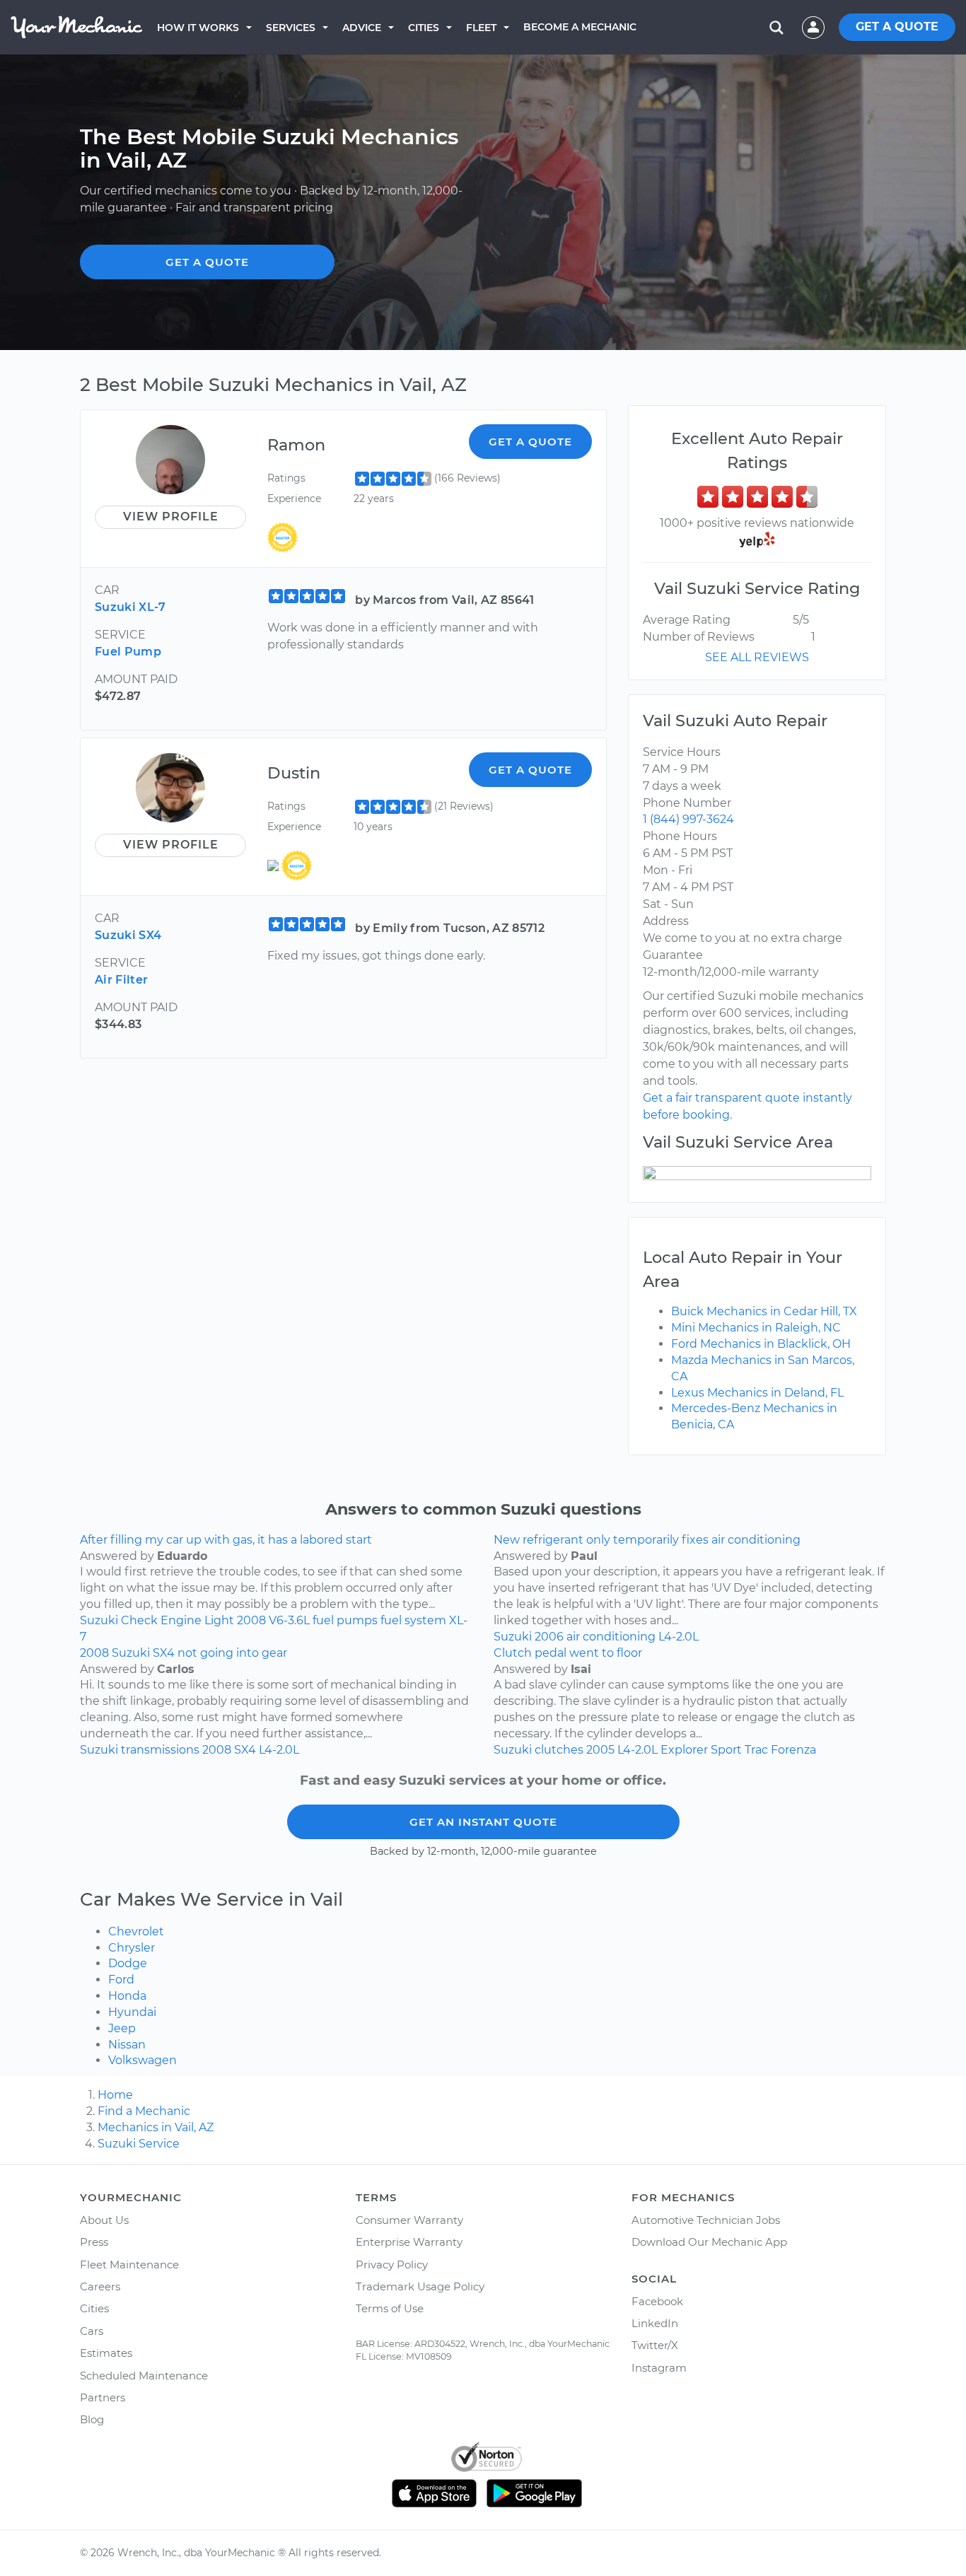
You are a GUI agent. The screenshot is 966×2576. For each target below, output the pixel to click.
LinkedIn (655, 2323)
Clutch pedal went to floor (568, 1653)
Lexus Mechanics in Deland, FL (757, 1393)
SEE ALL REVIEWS (757, 657)
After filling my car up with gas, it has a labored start (226, 1540)
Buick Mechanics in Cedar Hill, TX (764, 1311)
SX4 (245, 1750)
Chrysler (132, 1948)
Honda (127, 1996)
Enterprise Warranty (409, 2242)
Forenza (793, 1750)
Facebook (657, 2301)
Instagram (659, 2368)
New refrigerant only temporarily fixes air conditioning (647, 1540)
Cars (92, 2331)
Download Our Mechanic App (709, 2242)
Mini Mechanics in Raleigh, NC (756, 1328)
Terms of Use (390, 2308)
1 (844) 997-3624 (688, 819)
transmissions (160, 1750)
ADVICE (362, 28)
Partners (103, 2397)
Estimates (106, 2353)
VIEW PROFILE (171, 517)
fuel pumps (345, 1620)
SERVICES (291, 28)
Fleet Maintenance (129, 2265)
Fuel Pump (128, 652)
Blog (92, 2419)
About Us (104, 2220)
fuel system (413, 1620)
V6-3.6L (289, 1620)
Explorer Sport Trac (714, 1750)
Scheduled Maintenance (144, 2376)
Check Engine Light (178, 1620)
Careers (100, 2286)
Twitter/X (655, 2345)
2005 (600, 1750)
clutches (559, 1750)
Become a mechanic (580, 27)
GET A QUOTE (897, 27)
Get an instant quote (483, 1822)
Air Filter (121, 980)
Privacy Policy (392, 2265)
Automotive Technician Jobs (706, 2220)
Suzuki (99, 1620)
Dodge (128, 1963)
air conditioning (611, 1637)
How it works (198, 28)
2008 (251, 1620)
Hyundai (132, 2012)
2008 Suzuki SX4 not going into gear (184, 1653)
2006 (549, 1637)
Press (94, 2242)
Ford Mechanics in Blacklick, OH (761, 1344)
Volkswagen (142, 2060)
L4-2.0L (679, 1637)
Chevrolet (136, 1931)
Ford (121, 1980)
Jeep (122, 2028)
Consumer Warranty (409, 2220)
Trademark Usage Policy (420, 2286)
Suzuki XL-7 (130, 607)
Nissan (127, 2045)
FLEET (481, 28)
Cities (424, 28)
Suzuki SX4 (128, 935)
